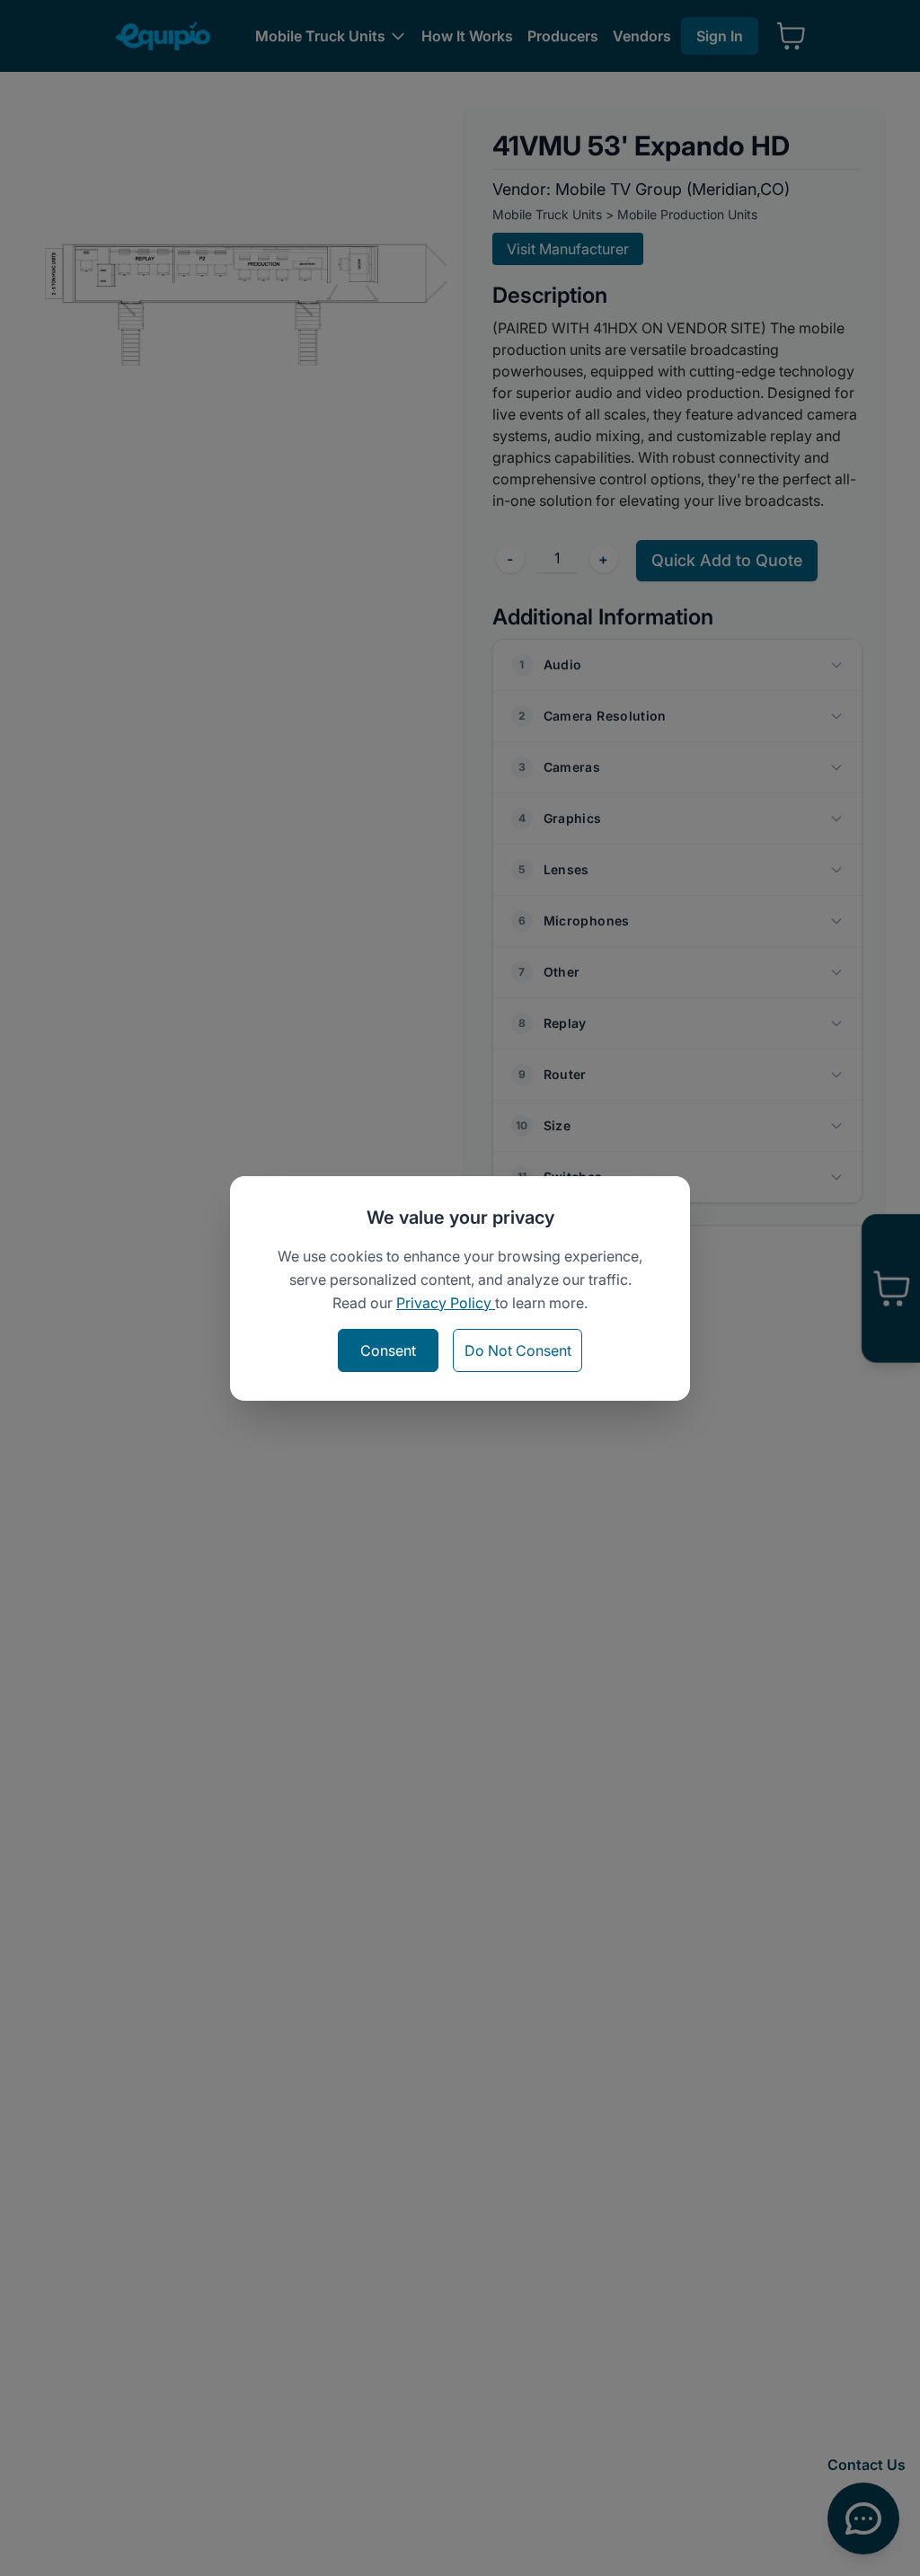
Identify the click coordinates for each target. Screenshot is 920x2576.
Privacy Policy (446, 1303)
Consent (388, 1350)
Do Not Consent (518, 1350)
